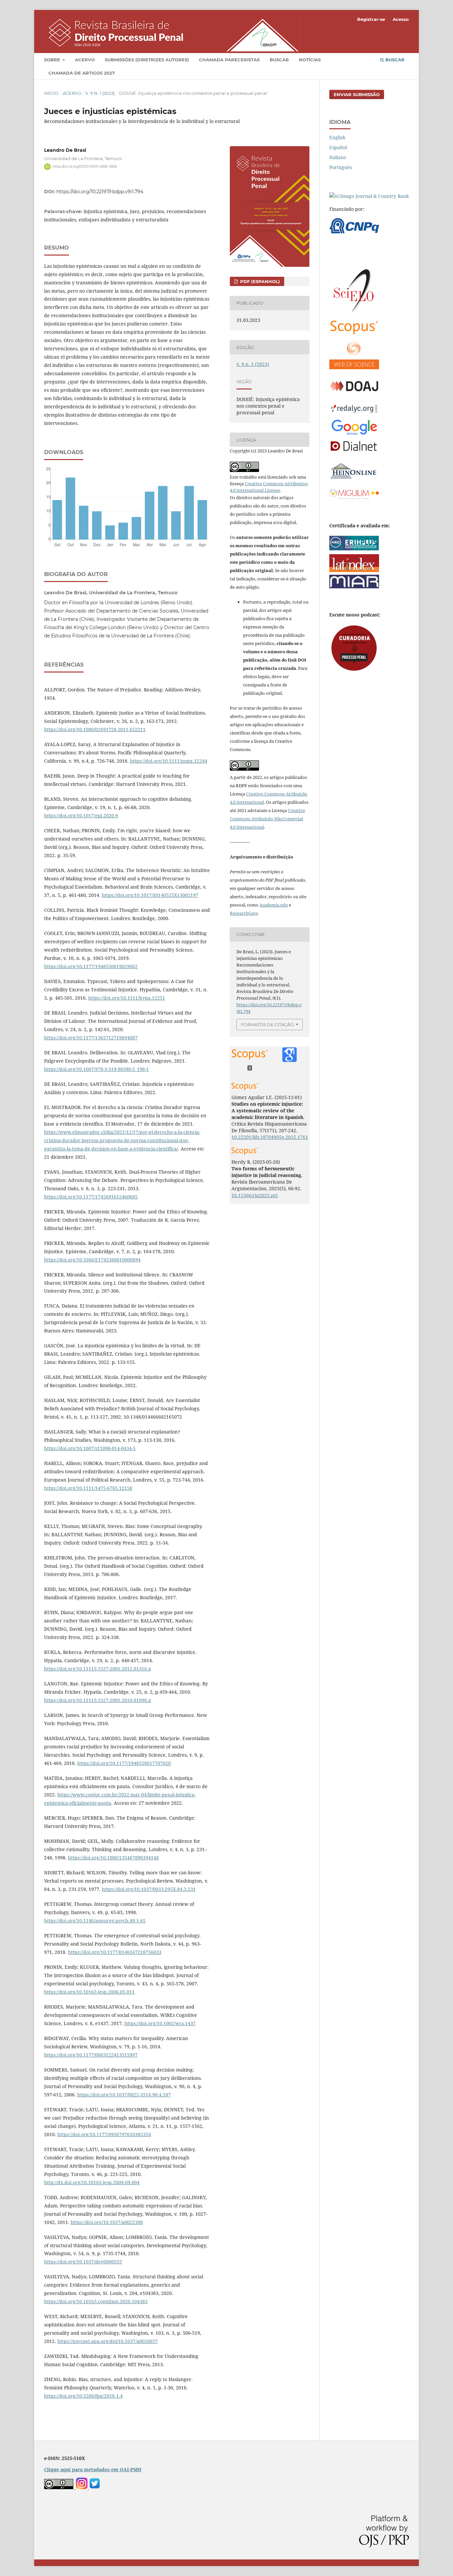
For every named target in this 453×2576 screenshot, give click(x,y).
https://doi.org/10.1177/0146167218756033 (115, 1952)
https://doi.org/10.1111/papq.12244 (169, 761)
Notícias (310, 60)
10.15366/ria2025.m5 (255, 1195)
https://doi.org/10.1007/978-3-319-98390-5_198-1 (97, 1069)
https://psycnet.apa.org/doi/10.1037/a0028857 (108, 2341)
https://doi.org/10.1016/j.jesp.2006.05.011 (89, 1992)
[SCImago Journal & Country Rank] (369, 196)
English (337, 137)
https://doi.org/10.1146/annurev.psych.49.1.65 (95, 1921)
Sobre (53, 60)
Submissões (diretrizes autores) (147, 60)
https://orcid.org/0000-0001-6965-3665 (85, 167)
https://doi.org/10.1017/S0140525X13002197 (150, 895)
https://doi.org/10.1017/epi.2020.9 (81, 816)
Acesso (401, 19)
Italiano (338, 157)
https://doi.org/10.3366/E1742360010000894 (92, 1260)
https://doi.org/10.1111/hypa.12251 (127, 998)
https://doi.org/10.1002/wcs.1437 (160, 2023)
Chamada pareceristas (229, 60)
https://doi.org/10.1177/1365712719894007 (91, 1038)
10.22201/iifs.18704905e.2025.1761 (270, 1137)
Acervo (85, 60)
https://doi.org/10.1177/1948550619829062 (91, 966)
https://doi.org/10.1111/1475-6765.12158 (88, 1488)
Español (338, 147)
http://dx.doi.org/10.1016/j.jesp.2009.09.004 (92, 2182)
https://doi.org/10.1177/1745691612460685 (91, 1197)
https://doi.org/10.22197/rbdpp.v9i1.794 (100, 192)
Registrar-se (371, 19)
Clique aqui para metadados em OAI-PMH (93, 2469)
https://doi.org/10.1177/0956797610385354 (104, 2134)
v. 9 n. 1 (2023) (100, 93)
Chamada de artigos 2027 (82, 73)
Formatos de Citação (267, 1025)
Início (51, 93)
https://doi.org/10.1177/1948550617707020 (124, 1763)
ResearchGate (244, 913)
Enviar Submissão (357, 94)
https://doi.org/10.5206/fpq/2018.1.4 (83, 2396)
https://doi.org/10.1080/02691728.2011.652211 (95, 729)
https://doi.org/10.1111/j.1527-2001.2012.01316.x (97, 1669)
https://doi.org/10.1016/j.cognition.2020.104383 (96, 2301)
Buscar (279, 60)
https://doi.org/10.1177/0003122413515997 (91, 2055)
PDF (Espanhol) (259, 281)
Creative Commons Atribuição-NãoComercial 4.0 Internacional (267, 819)
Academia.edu (274, 905)
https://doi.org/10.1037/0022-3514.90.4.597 (124, 2095)
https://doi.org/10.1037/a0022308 (107, 2222)
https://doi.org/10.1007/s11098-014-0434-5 (90, 1448)
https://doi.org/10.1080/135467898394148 (113, 1858)
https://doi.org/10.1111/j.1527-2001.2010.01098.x (97, 1700)
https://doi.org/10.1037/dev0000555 (83, 2262)
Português (341, 167)
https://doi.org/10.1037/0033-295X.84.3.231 (149, 1889)
